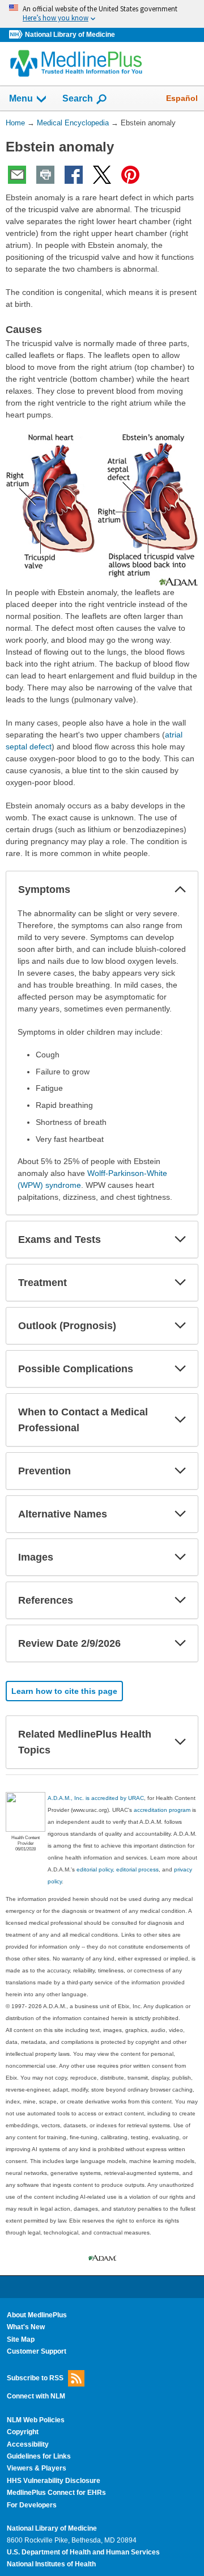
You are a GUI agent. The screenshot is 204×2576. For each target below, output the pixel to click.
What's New (26, 2327)
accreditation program (162, 1810)
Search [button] (78, 98)
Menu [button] (21, 98)
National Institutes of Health (51, 2564)
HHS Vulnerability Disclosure (54, 2481)
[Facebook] (74, 175)
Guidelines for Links (39, 2456)
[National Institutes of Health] (17, 35)
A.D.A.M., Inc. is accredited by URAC (96, 1798)
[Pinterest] (130, 175)
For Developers (32, 2505)
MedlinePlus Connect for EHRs (56, 2493)
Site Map (21, 2339)
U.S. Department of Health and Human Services (83, 2552)
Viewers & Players (37, 2468)
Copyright (23, 2432)
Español (182, 98)
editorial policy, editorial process (118, 1869)
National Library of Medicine (70, 35)
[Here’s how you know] (102, 14)
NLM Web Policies (36, 2420)
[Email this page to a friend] (17, 175)
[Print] (45, 175)
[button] (180, 889)
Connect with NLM (36, 2396)
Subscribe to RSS (35, 2377)
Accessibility (28, 2444)
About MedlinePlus (37, 2315)
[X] (102, 175)
